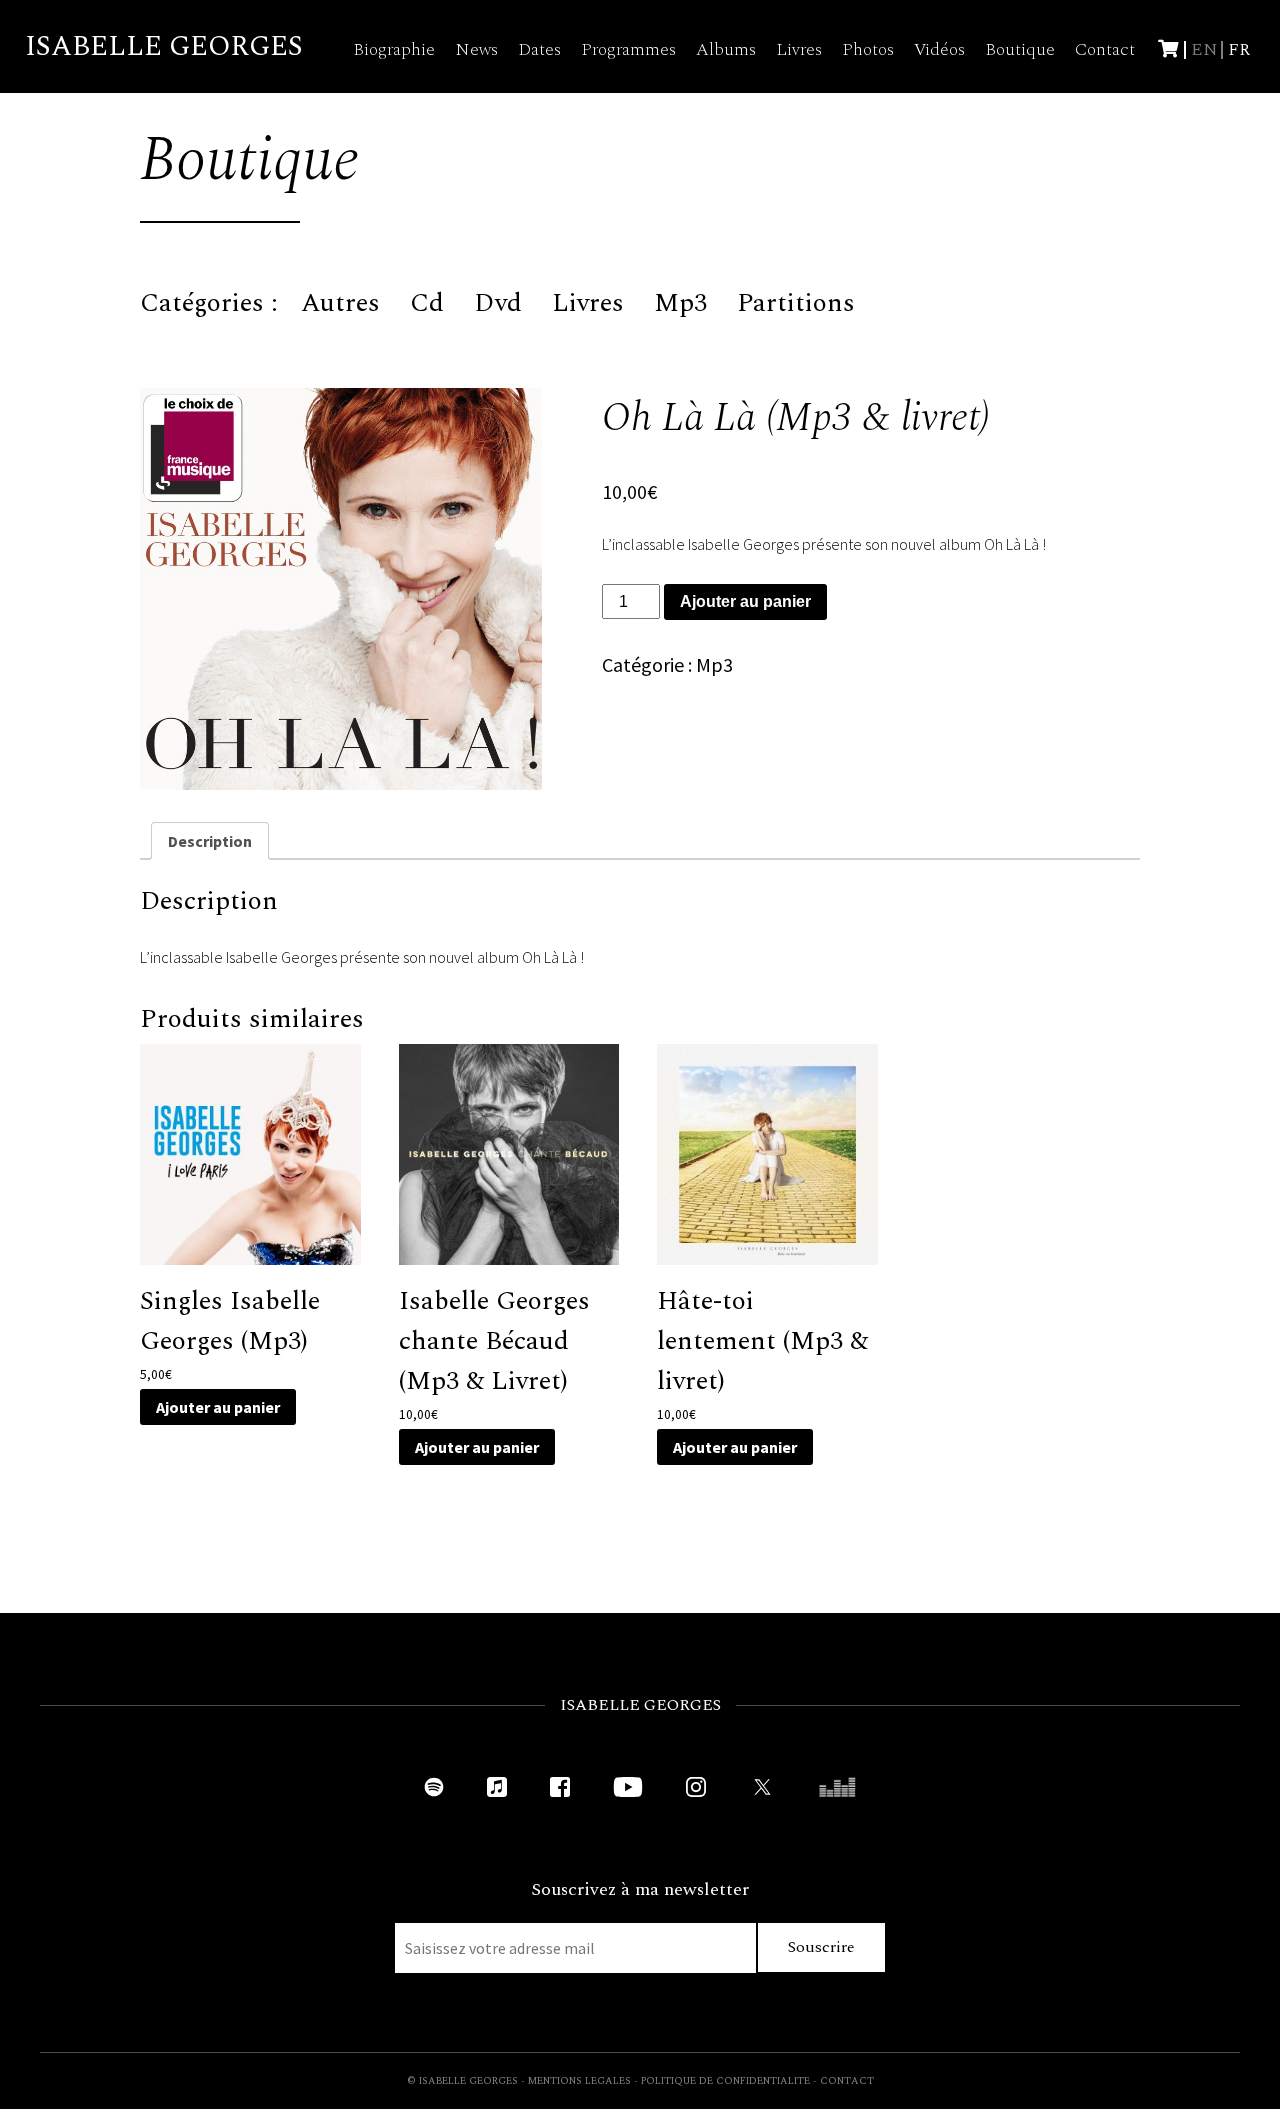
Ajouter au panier (745, 601)
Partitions (796, 303)
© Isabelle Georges (462, 2081)
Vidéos (939, 49)
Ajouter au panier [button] (218, 1407)
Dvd (498, 303)
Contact (1105, 49)
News (476, 49)
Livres (799, 49)
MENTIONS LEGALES (579, 2081)
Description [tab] (210, 841)
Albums (726, 49)
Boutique (1020, 49)
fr (1239, 49)
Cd (427, 303)
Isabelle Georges (164, 46)
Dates (539, 49)
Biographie (394, 49)
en (1204, 49)
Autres (340, 303)
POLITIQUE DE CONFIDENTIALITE (725, 2081)
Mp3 (680, 303)
